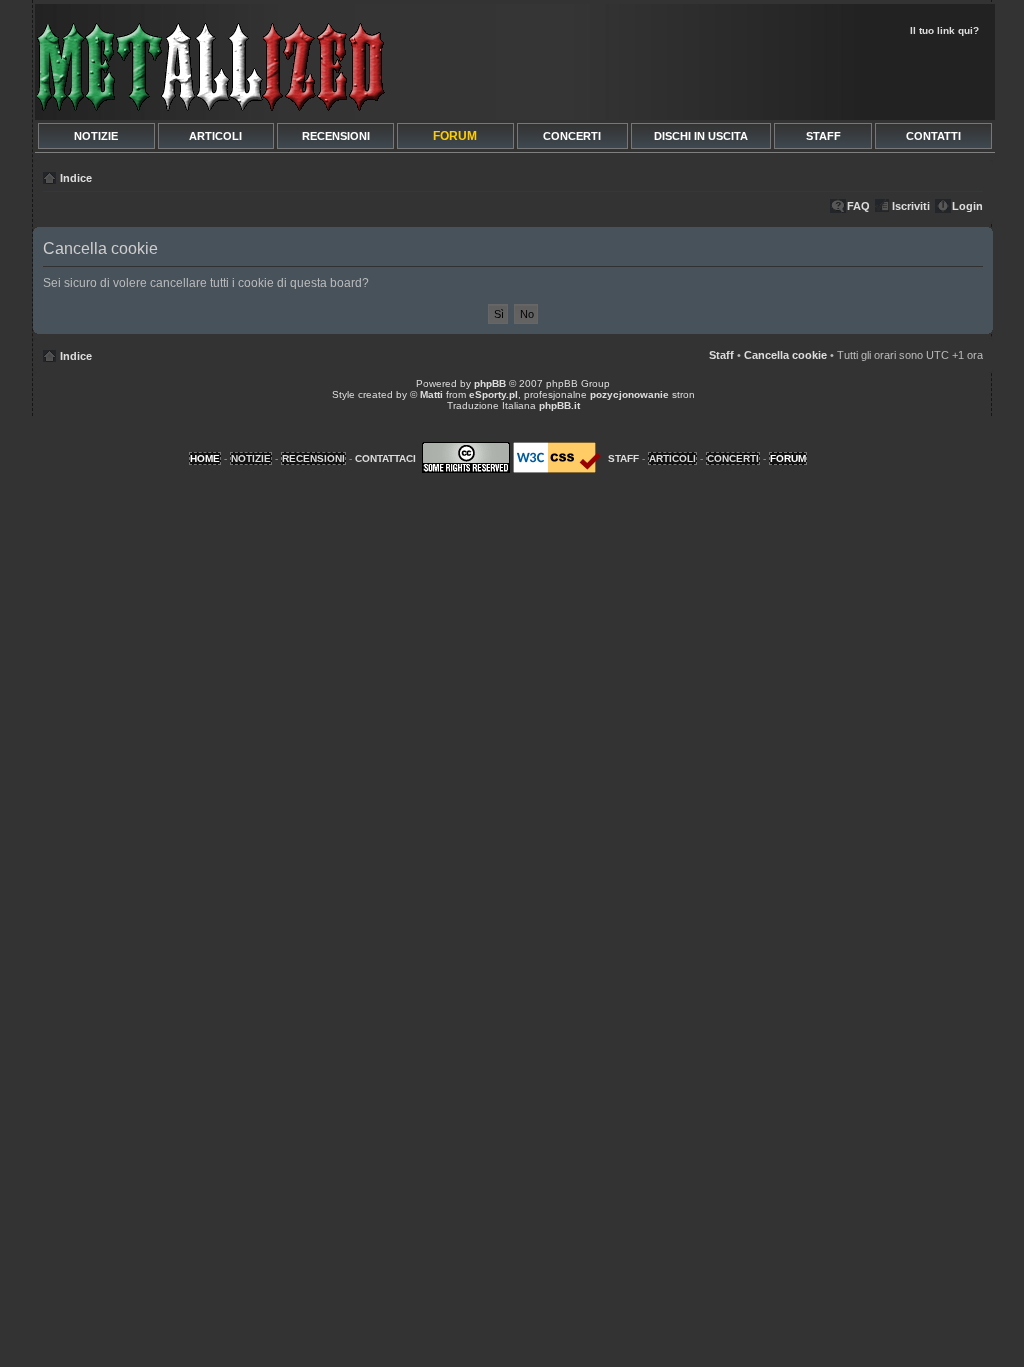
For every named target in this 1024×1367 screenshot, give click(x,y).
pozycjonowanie (629, 394)
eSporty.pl (493, 394)
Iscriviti (911, 206)
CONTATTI (933, 136)
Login (967, 206)
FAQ (858, 206)
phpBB (490, 383)
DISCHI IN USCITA (701, 136)
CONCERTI (572, 136)
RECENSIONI (336, 136)
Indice (76, 178)
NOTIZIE (96, 136)
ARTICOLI (215, 136)
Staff (721, 355)
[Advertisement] (754, 76)
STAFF (823, 136)
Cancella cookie (785, 355)
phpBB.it (559, 405)
